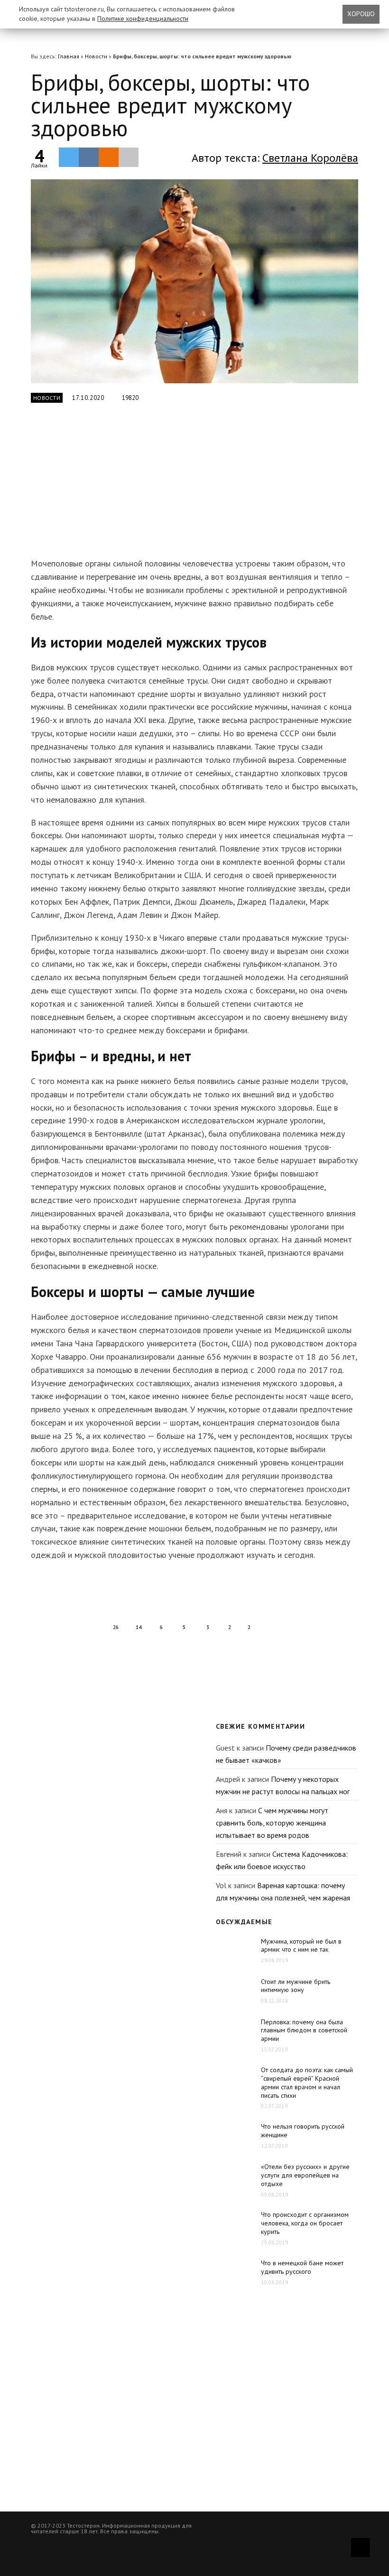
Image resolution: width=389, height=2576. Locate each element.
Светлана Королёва (310, 158)
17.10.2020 (88, 398)
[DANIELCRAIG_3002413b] (194, 282)
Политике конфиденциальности (143, 19)
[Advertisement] (180, 486)
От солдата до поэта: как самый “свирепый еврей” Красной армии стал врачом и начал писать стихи (307, 2083)
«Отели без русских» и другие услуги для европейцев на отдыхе (305, 2175)
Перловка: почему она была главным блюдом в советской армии (304, 2030)
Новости (96, 56)
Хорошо (361, 14)
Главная (69, 56)
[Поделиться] (89, 157)
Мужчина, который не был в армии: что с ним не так (301, 1946)
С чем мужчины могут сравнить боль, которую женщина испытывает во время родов (272, 1822)
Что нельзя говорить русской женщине (303, 2131)
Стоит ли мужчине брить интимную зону (296, 1986)
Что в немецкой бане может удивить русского (302, 2267)
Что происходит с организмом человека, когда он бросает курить (305, 2223)
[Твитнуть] (69, 157)
